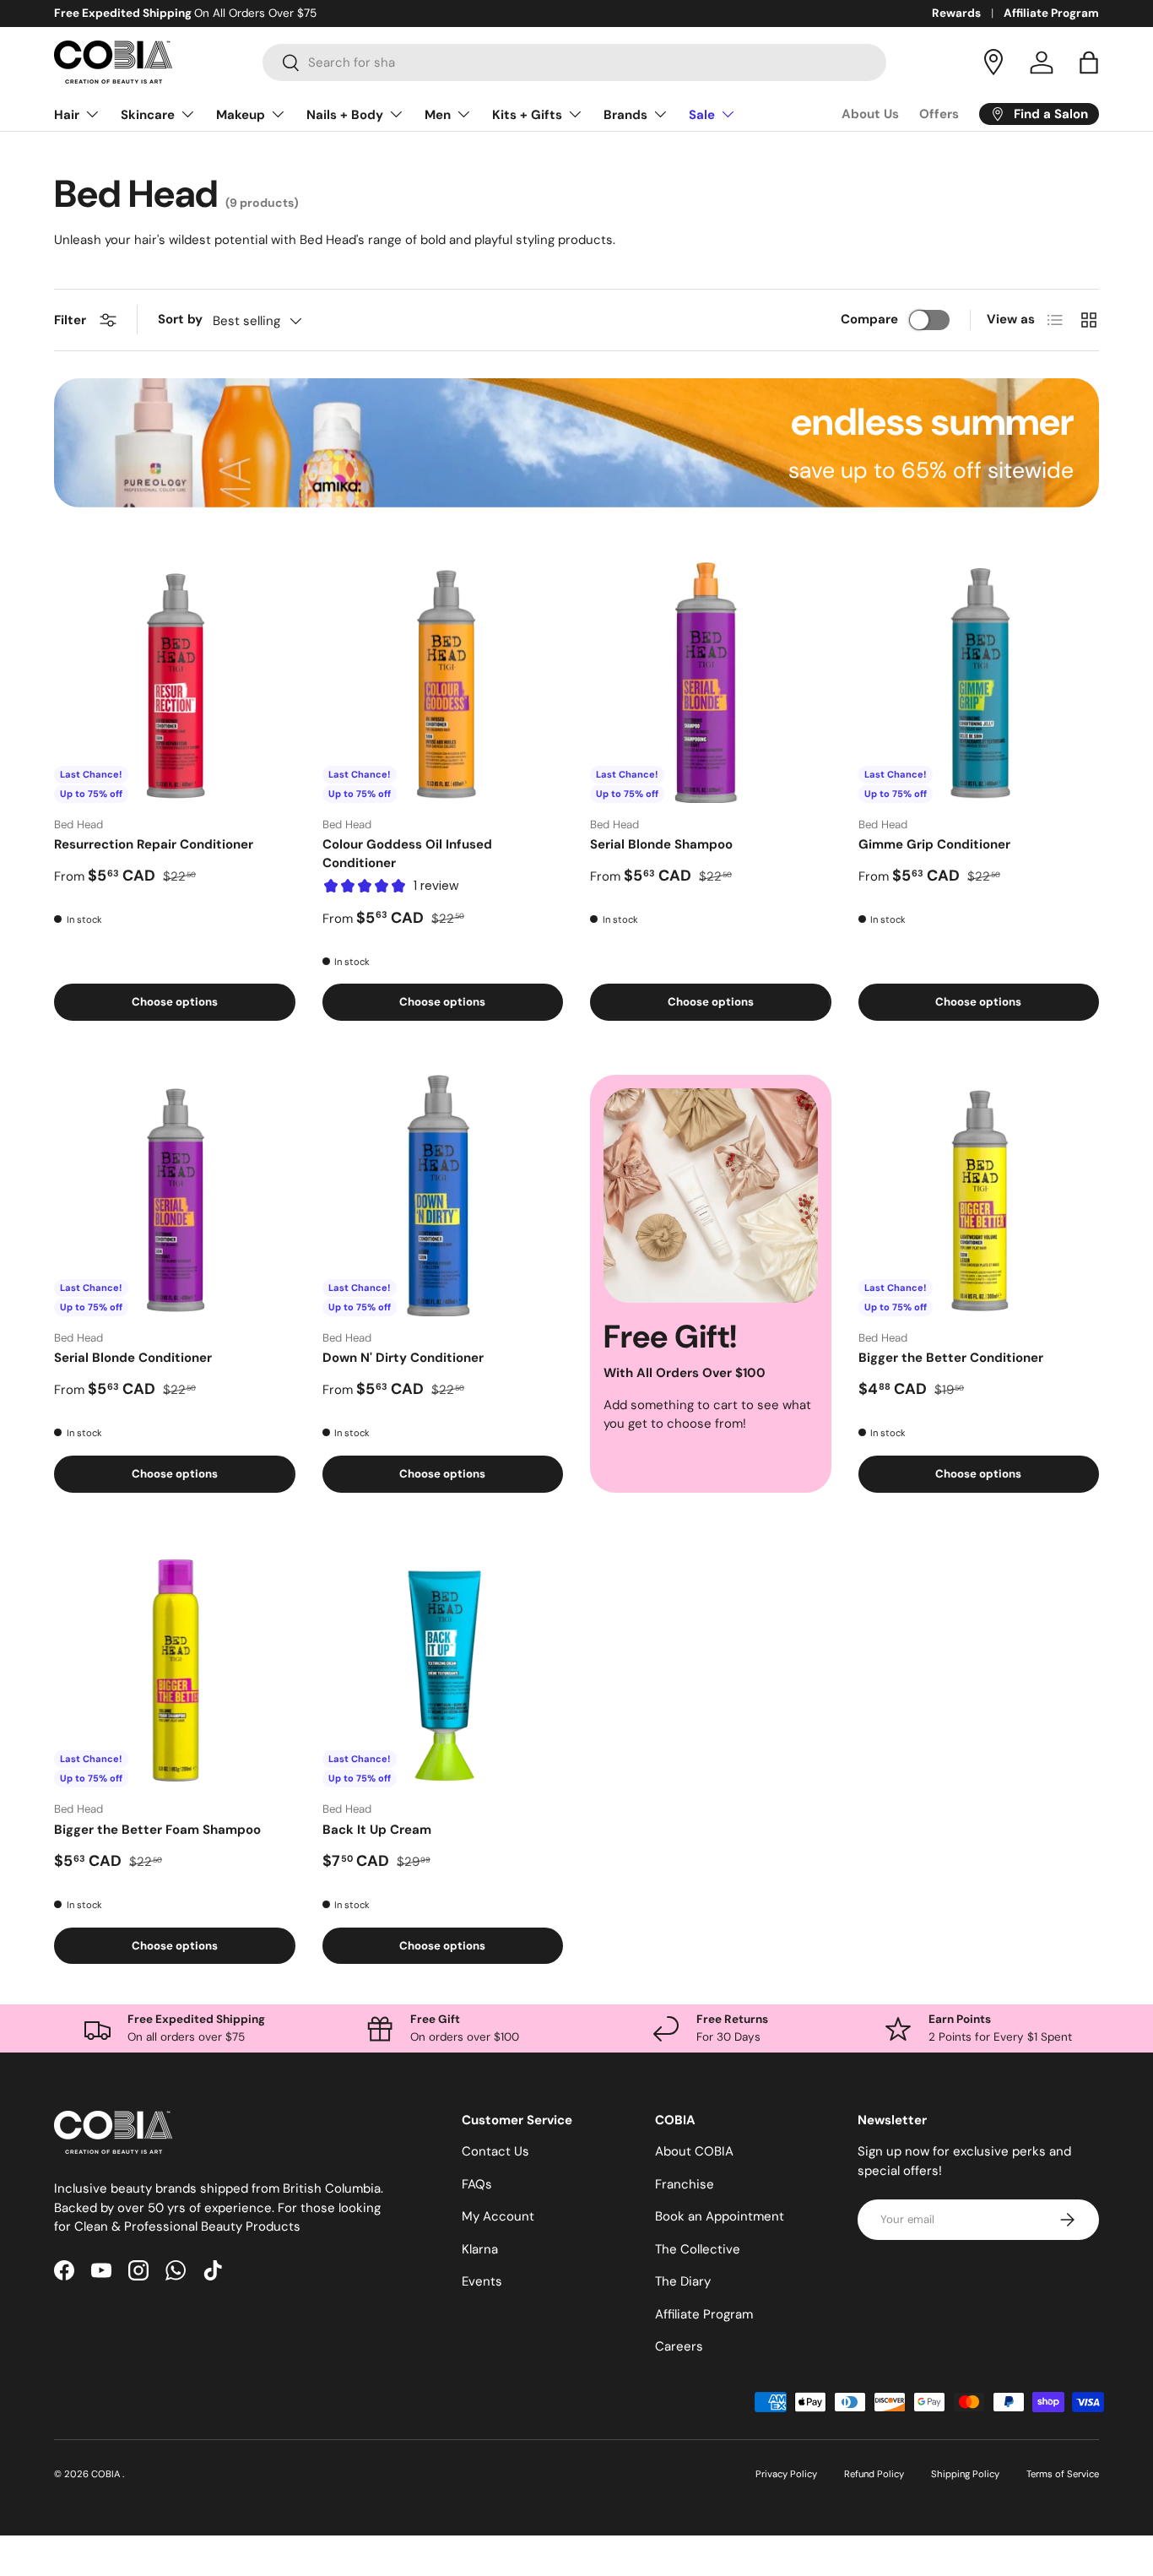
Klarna (480, 2249)
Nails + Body (345, 115)
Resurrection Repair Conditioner (154, 844)
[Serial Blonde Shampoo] (711, 682)
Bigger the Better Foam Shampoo (157, 1830)
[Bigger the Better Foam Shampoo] (175, 1668)
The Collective (698, 2249)
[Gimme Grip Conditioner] (979, 682)
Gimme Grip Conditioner (934, 844)
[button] (1089, 62)
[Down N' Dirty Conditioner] (443, 1196)
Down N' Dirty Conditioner (403, 1358)
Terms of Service (1063, 2474)
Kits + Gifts (527, 115)
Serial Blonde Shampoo (661, 844)
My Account (498, 2216)
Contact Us (495, 2151)
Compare (869, 319)
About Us (870, 114)
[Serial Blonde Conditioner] (175, 1196)
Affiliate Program (1051, 13)
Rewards (956, 13)
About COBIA (694, 2151)
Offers (939, 114)
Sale (702, 115)
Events (482, 2281)
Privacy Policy (786, 2474)
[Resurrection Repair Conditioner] (175, 682)
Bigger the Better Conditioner (951, 1358)
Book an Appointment (720, 2216)
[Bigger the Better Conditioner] (979, 1196)
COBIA (107, 2474)
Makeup (241, 115)
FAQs (477, 2184)
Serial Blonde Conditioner (133, 1358)
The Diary (683, 2281)
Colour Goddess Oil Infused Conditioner (407, 854)
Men (438, 115)
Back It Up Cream (377, 1830)
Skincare (148, 115)
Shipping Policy (965, 2474)
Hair (67, 115)
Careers (679, 2346)
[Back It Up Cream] (443, 1668)
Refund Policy (874, 2474)
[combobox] (574, 62)
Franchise (685, 2184)
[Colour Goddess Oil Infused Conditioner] (443, 682)
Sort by (180, 319)
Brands (625, 115)
